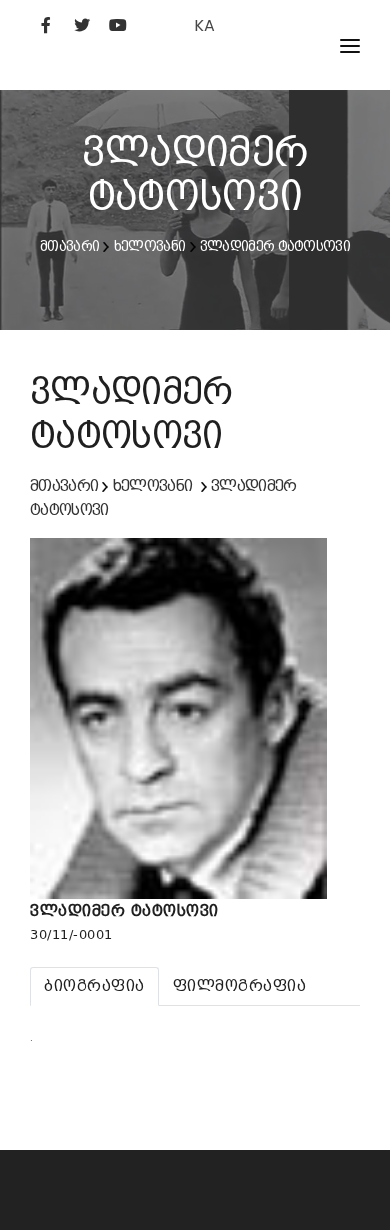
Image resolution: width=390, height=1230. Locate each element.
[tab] (94, 986)
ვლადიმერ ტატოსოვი (275, 246)
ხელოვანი (149, 246)
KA (204, 25)
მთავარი (69, 246)
